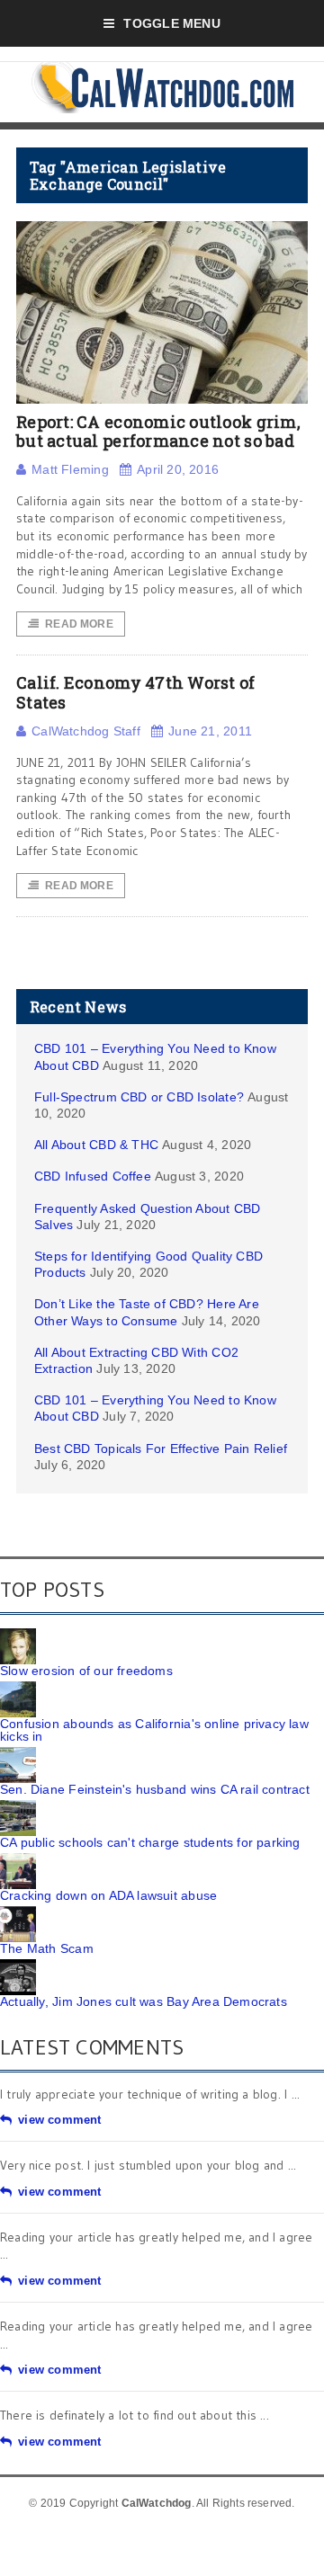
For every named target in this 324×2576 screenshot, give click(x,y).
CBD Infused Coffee (93, 1176)
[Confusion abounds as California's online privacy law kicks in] (18, 1688)
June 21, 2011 (210, 731)
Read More (79, 624)
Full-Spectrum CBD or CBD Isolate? (139, 1097)
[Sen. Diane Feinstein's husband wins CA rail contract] (18, 1753)
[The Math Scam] (18, 1912)
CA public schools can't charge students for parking (150, 1842)
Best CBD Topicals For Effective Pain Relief (161, 1448)
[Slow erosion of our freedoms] (18, 1635)
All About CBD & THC (96, 1145)
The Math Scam (47, 1948)
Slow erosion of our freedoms (86, 1671)
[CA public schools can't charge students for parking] (18, 1806)
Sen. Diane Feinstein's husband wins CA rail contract (155, 1789)
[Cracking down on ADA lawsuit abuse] (18, 1859)
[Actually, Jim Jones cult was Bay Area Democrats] (18, 1965)
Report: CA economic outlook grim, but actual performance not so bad (158, 432)
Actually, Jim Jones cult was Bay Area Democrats (144, 2001)
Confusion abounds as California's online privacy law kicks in (154, 1730)
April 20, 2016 (178, 469)
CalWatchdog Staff (86, 731)
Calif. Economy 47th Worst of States (136, 692)
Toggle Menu (171, 23)
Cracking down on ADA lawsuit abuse (108, 1895)
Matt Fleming (70, 469)
